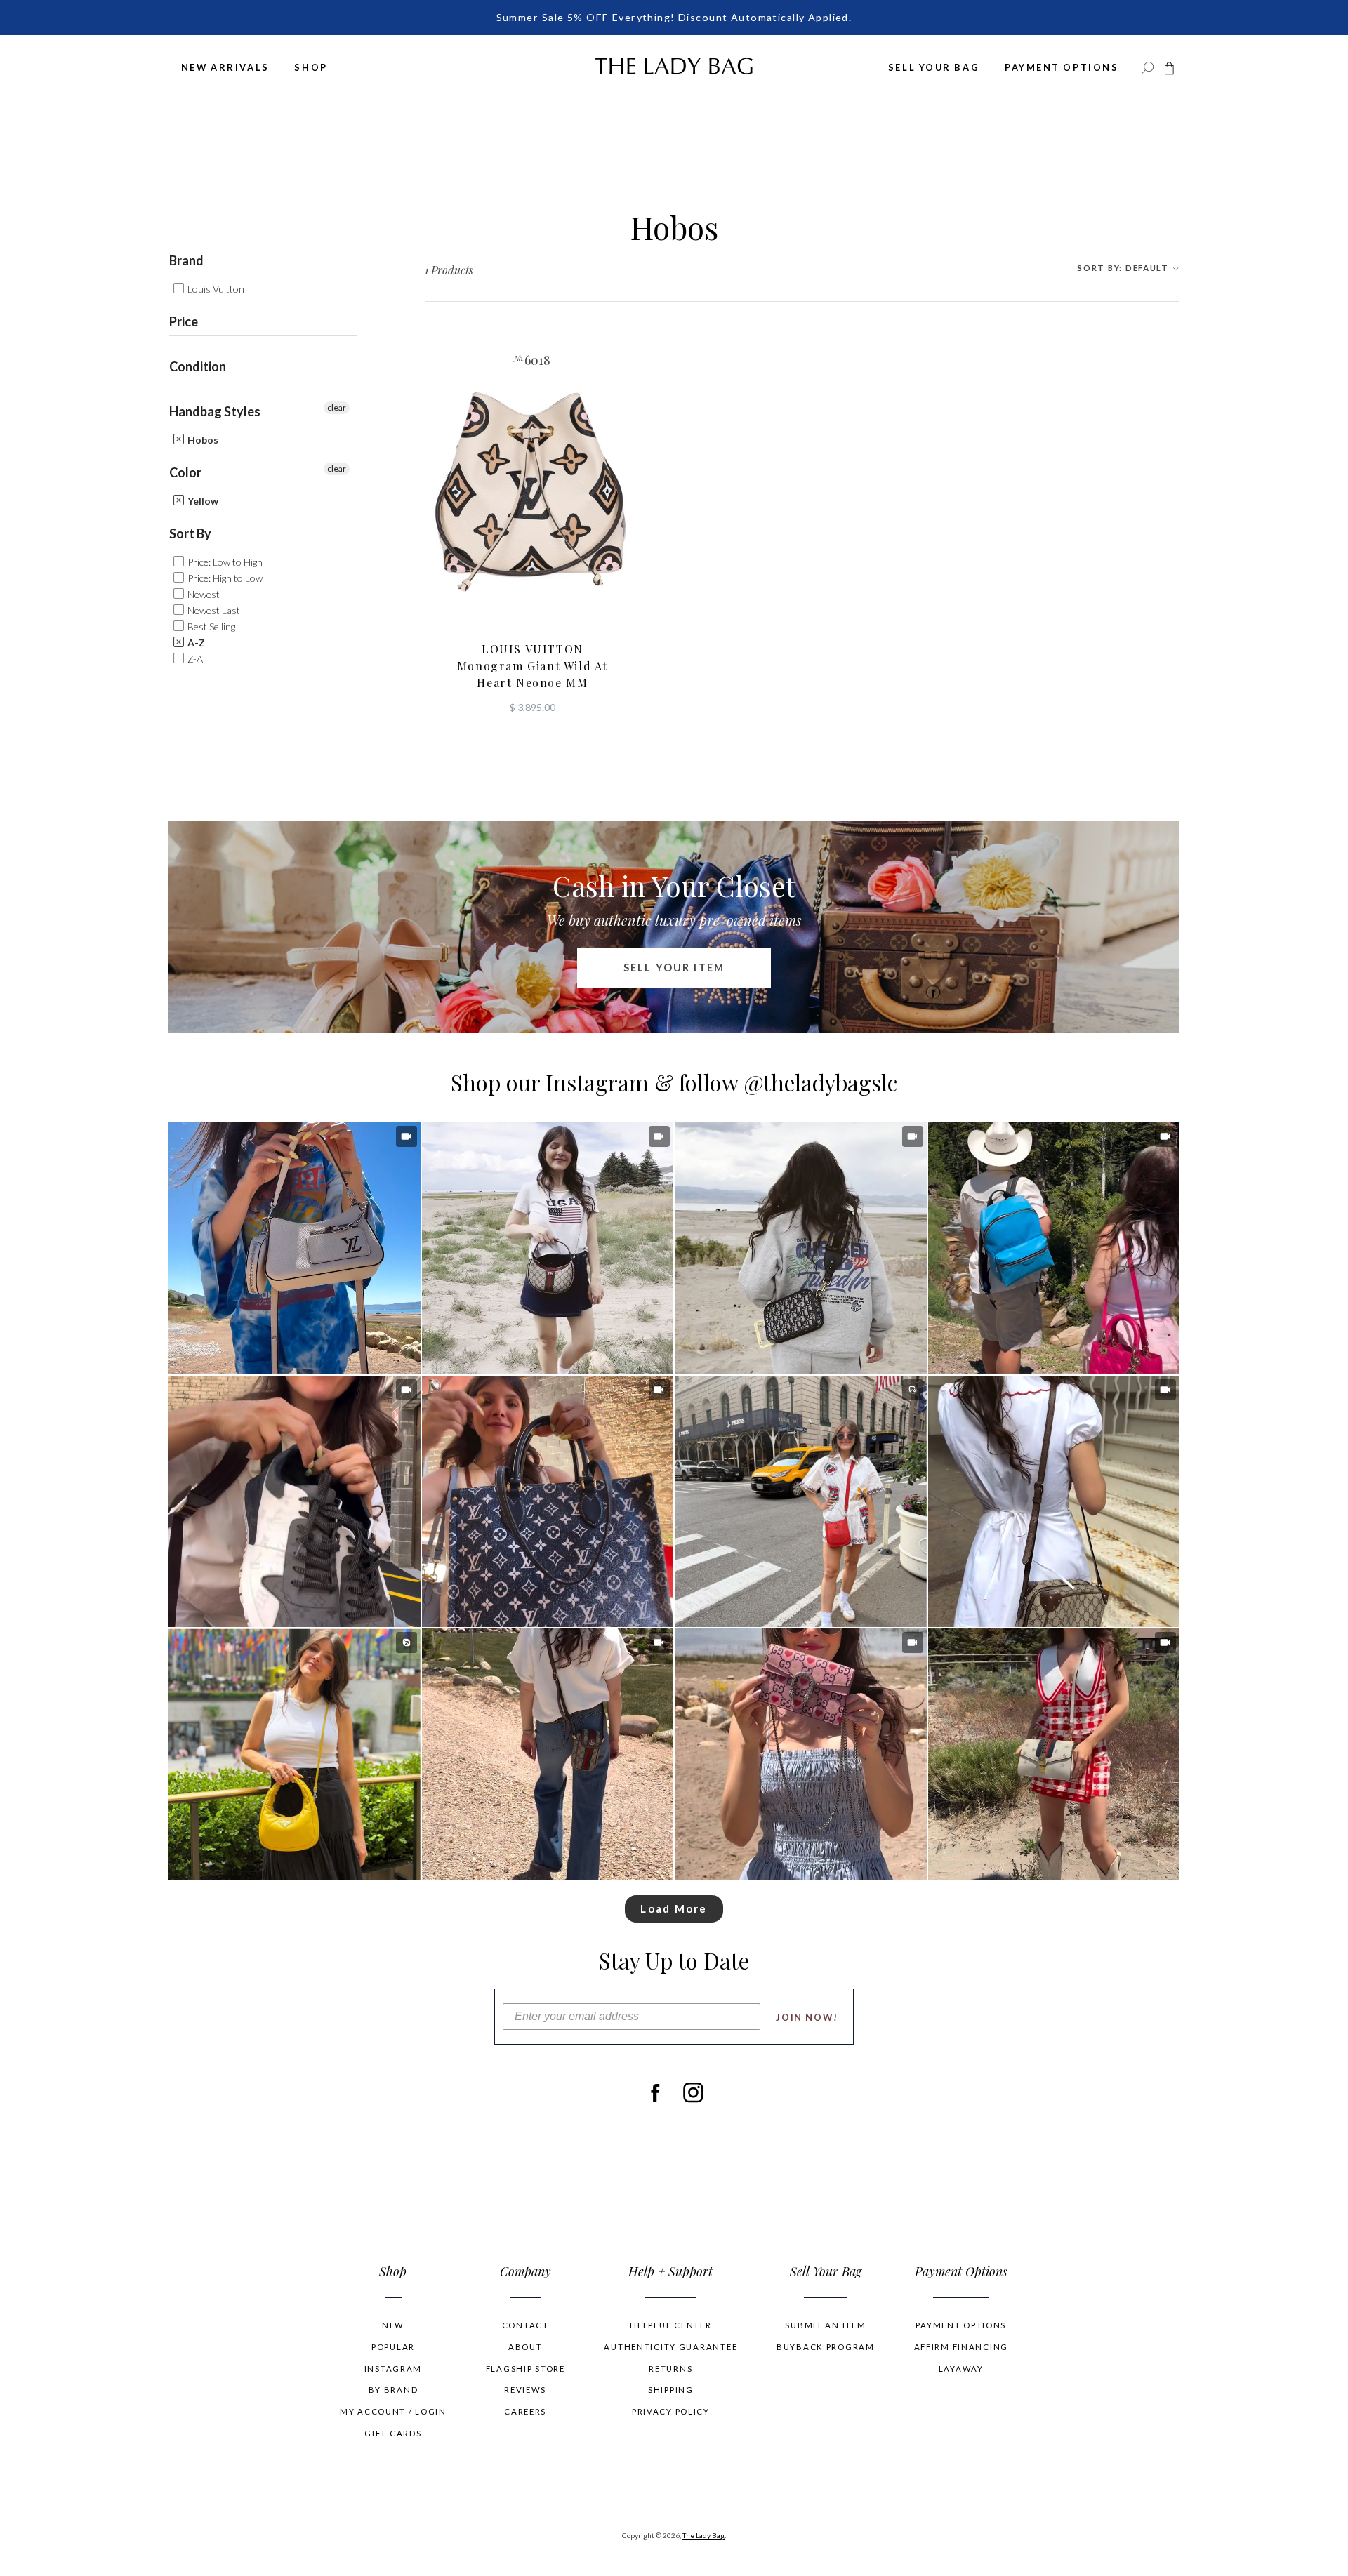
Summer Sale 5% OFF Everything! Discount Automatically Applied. (674, 17)
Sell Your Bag (934, 67)
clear (337, 407)
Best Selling (210, 626)
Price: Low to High (224, 562)
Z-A (194, 659)
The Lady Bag (703, 2535)
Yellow (202, 501)
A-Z (195, 643)
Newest (203, 594)
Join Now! (807, 2017)
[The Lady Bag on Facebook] (655, 2093)
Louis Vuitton (215, 289)
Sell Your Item (674, 968)
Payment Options (1062, 67)
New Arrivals (225, 67)
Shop (311, 67)
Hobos (202, 440)
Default (1124, 268)
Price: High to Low (224, 578)
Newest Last (213, 610)
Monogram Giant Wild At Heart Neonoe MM (533, 666)
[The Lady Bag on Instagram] (693, 2093)
